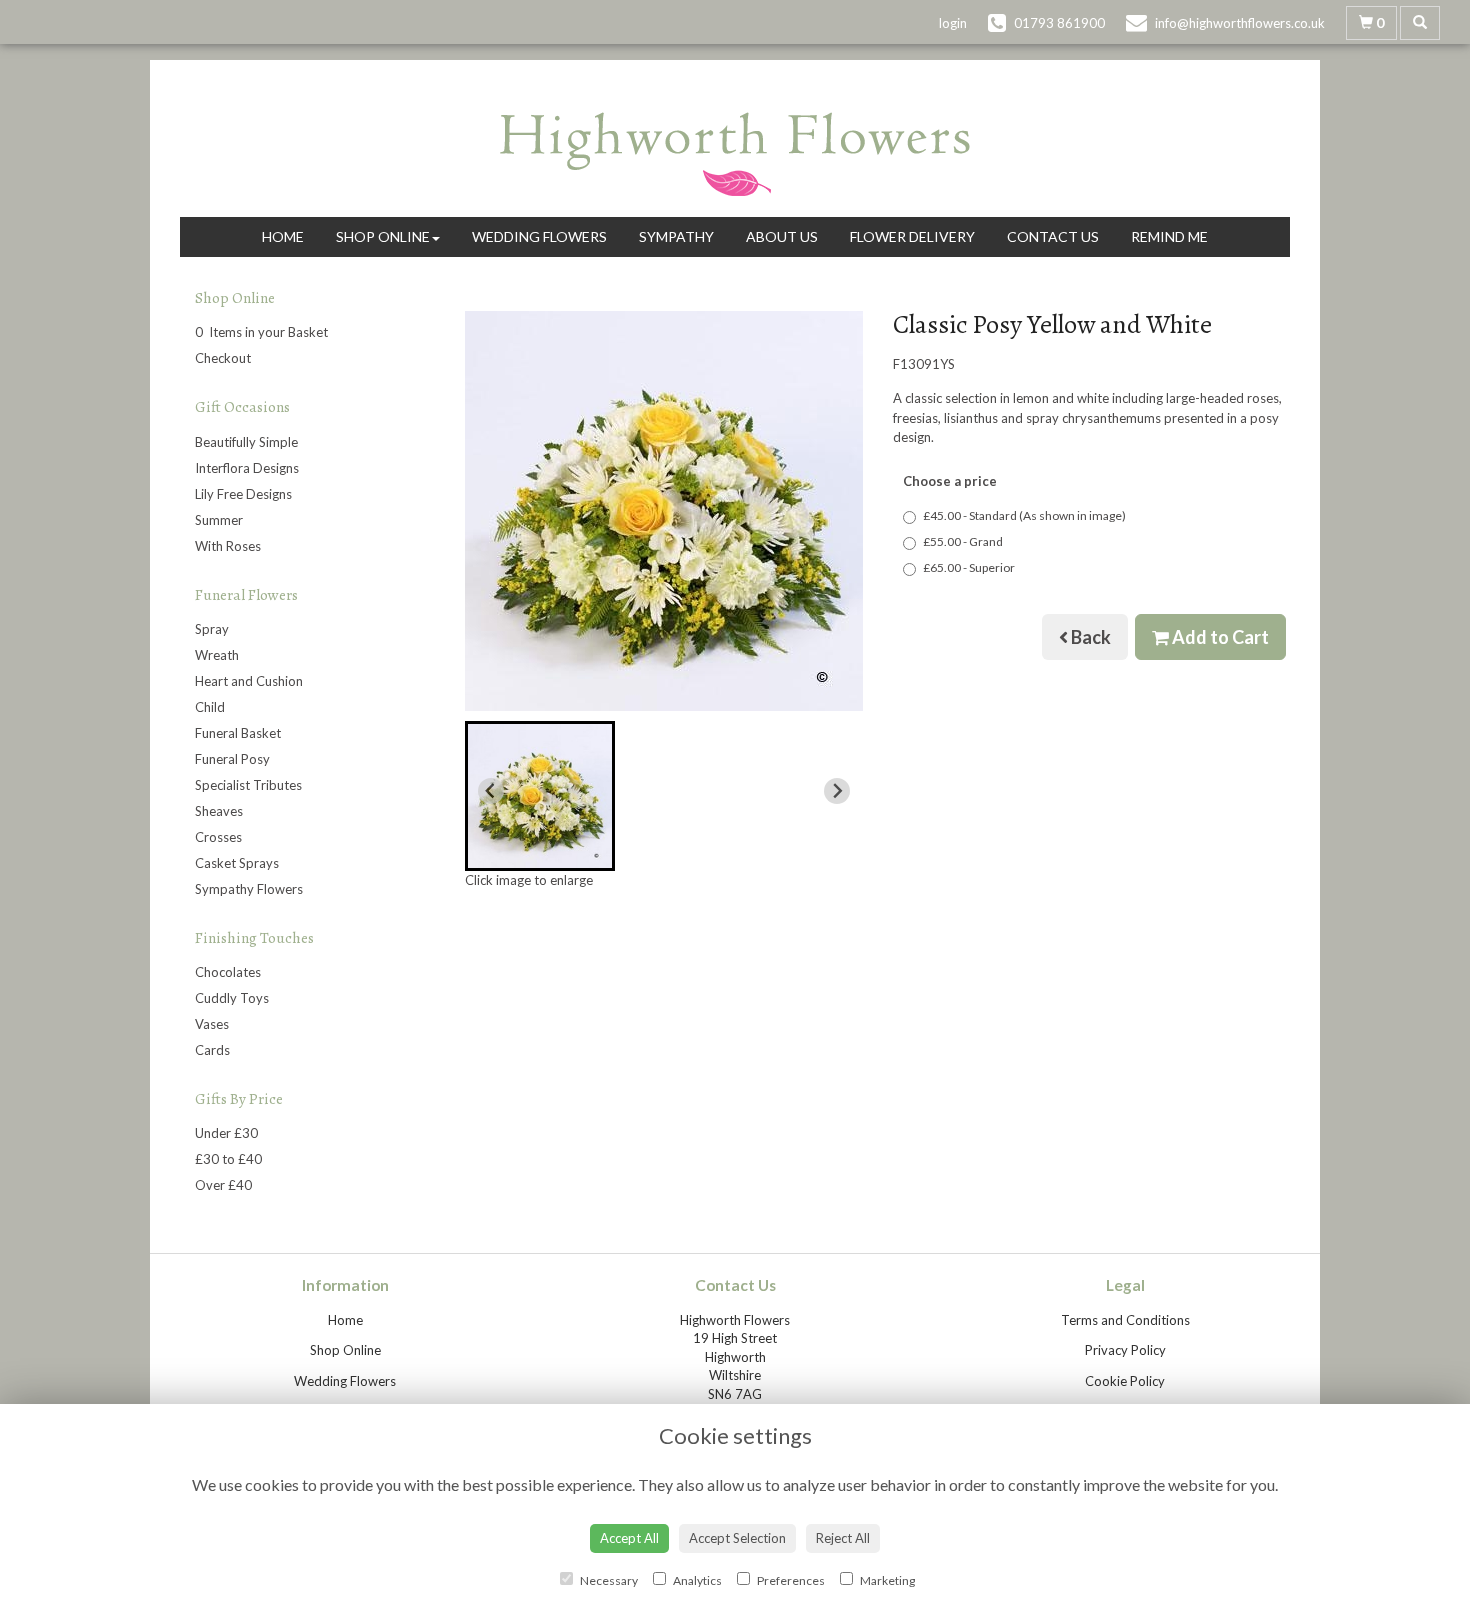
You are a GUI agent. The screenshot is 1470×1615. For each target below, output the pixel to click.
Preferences (790, 1580)
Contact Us (1053, 236)
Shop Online (383, 236)
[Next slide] (837, 791)
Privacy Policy (1125, 1350)
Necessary (608, 1580)
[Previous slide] (491, 791)
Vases (212, 1024)
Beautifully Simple (246, 442)
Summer (219, 520)
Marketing (886, 1580)
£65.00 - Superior (969, 567)
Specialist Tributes (248, 785)
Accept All (629, 1538)
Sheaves (219, 811)
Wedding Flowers (539, 236)
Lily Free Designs (243, 494)
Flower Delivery (912, 236)
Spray (212, 629)
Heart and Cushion (249, 681)
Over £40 (223, 1185)
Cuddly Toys (232, 998)
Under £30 (226, 1133)
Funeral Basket (238, 733)
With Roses (228, 546)
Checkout (223, 358)
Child (210, 707)
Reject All (843, 1538)
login (953, 23)
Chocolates (228, 972)
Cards (212, 1050)
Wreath (217, 655)
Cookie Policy (1125, 1381)
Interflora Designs (247, 468)
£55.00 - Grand (963, 541)
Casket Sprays (237, 863)
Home (283, 236)
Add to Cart (1219, 637)
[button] (540, 796)
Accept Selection (737, 1538)
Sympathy (676, 236)
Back (1089, 637)
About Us (782, 236)
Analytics (696, 1580)
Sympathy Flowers (249, 889)
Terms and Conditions (1125, 1320)
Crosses (218, 837)
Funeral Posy (232, 759)
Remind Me (1169, 236)
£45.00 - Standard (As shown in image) (1024, 515)
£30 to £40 (228, 1159)
